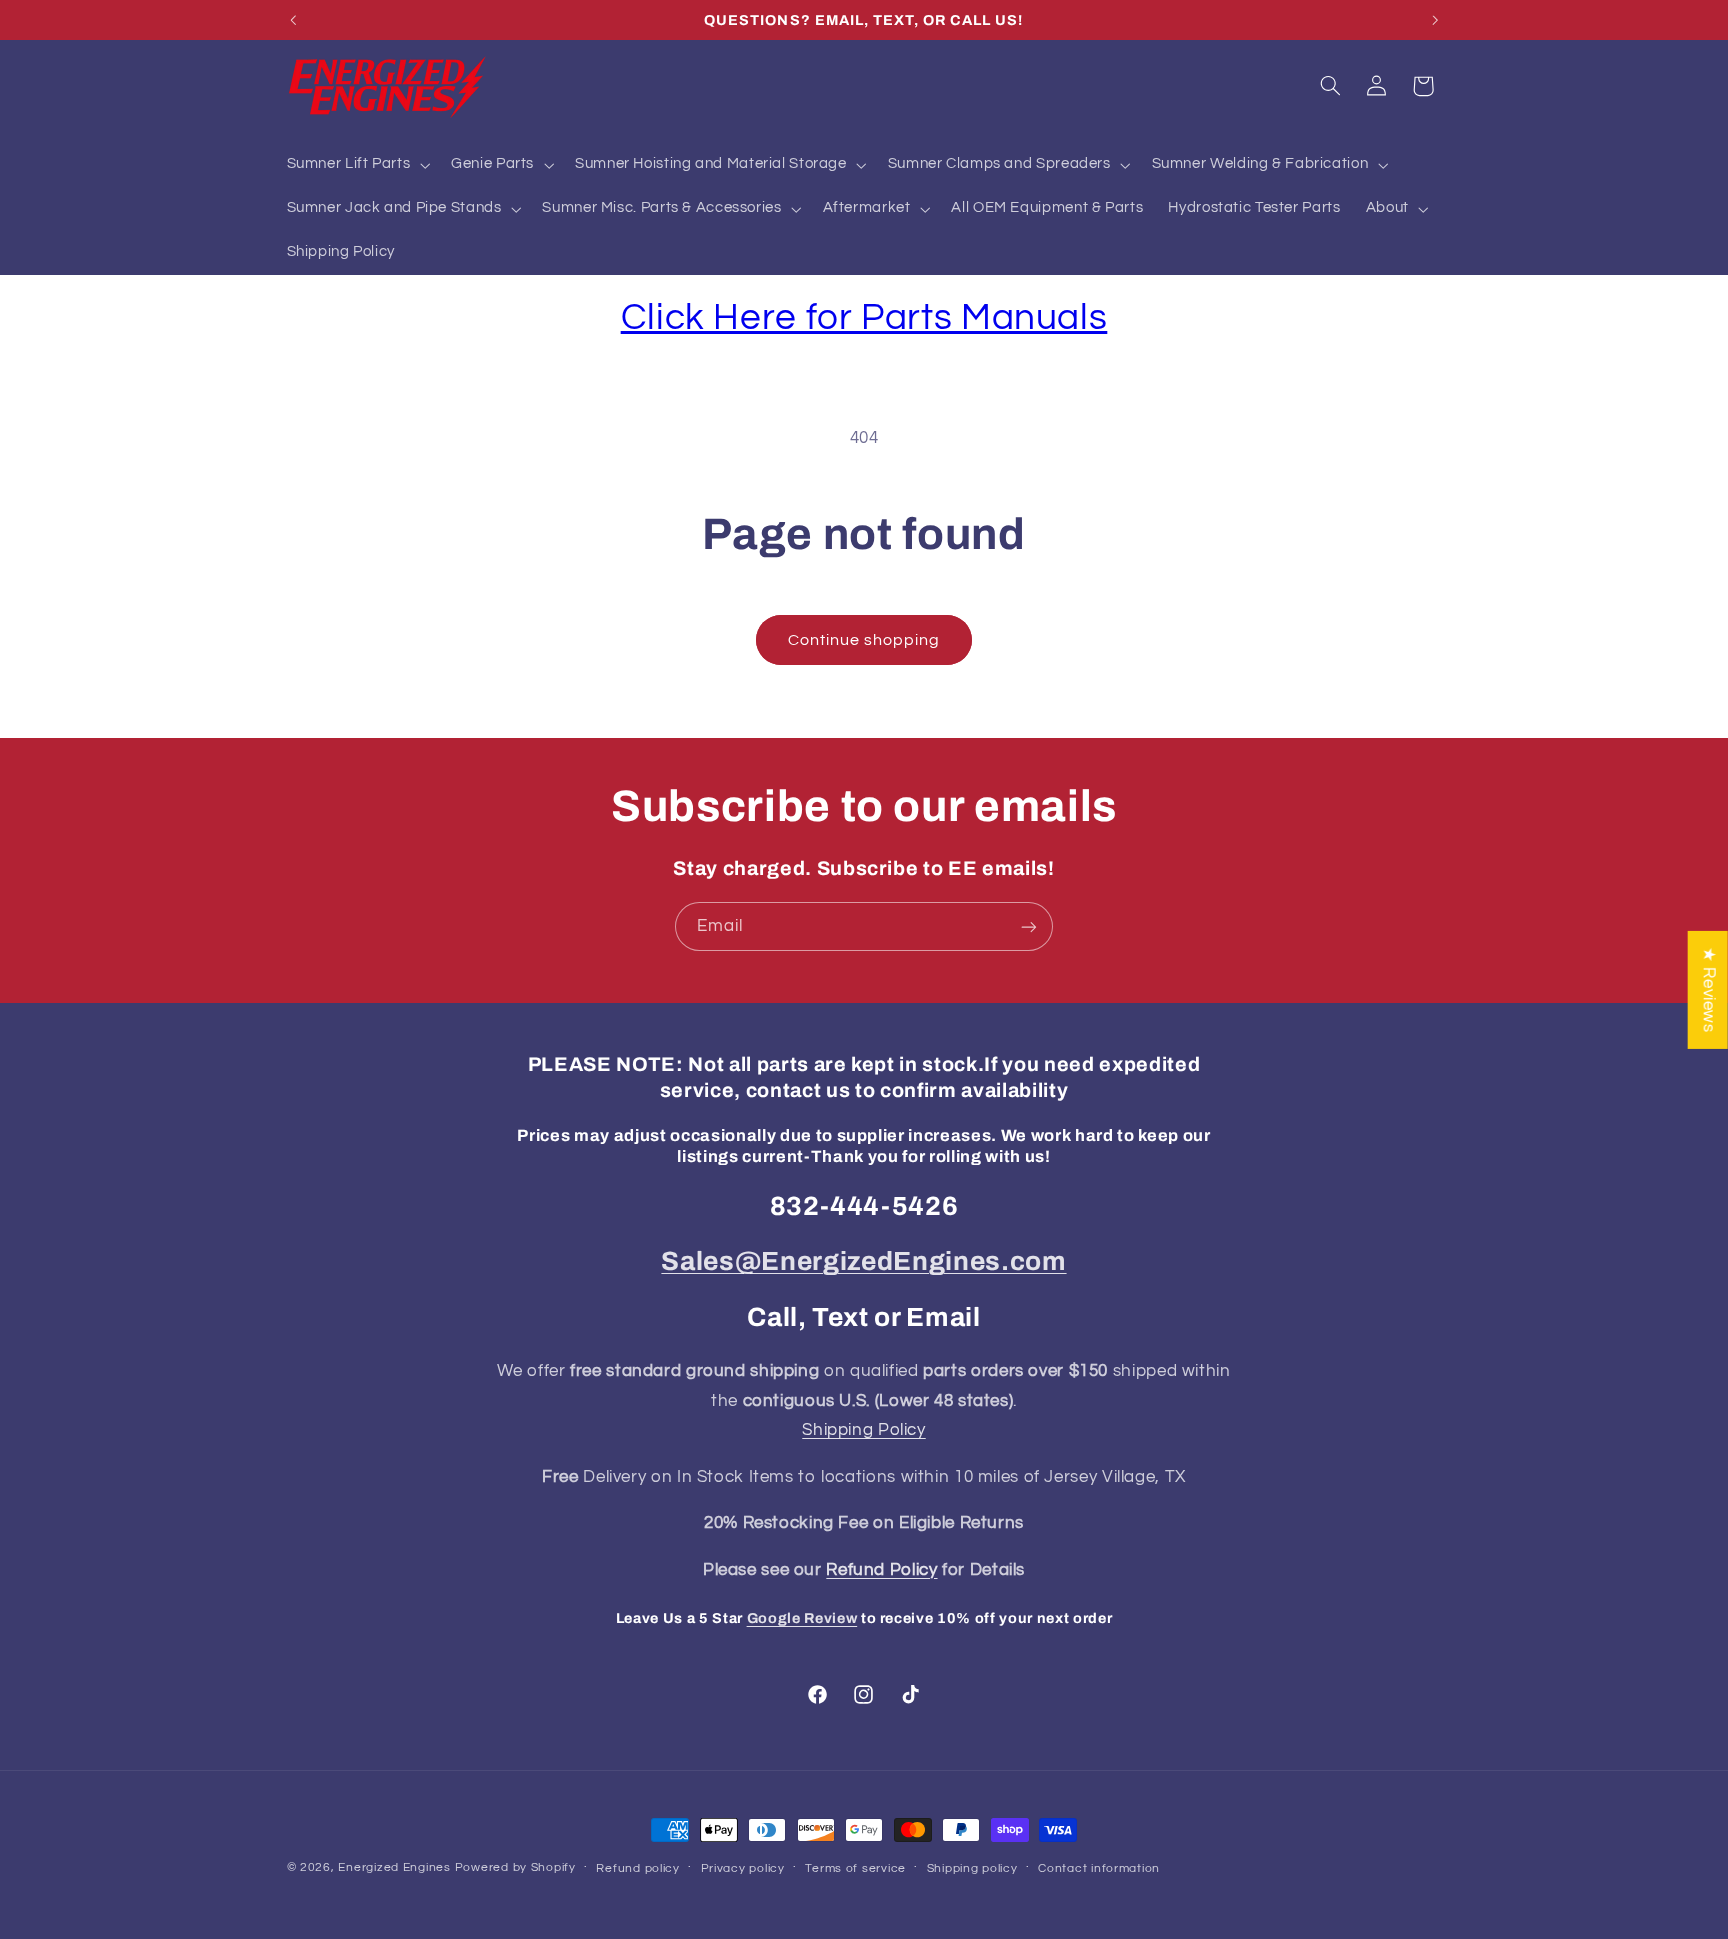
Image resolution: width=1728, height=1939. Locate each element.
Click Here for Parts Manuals (864, 317)
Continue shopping (864, 640)
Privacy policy (743, 1868)
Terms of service (855, 1868)
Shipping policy (972, 1868)
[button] (356, 165)
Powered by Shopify (515, 1867)
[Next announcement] (1435, 20)
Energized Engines (394, 1867)
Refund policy (638, 1868)
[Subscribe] (1029, 926)
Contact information (1099, 1868)
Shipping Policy (863, 1430)
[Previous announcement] (293, 20)
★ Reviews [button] (1709, 989)
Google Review (802, 1618)
